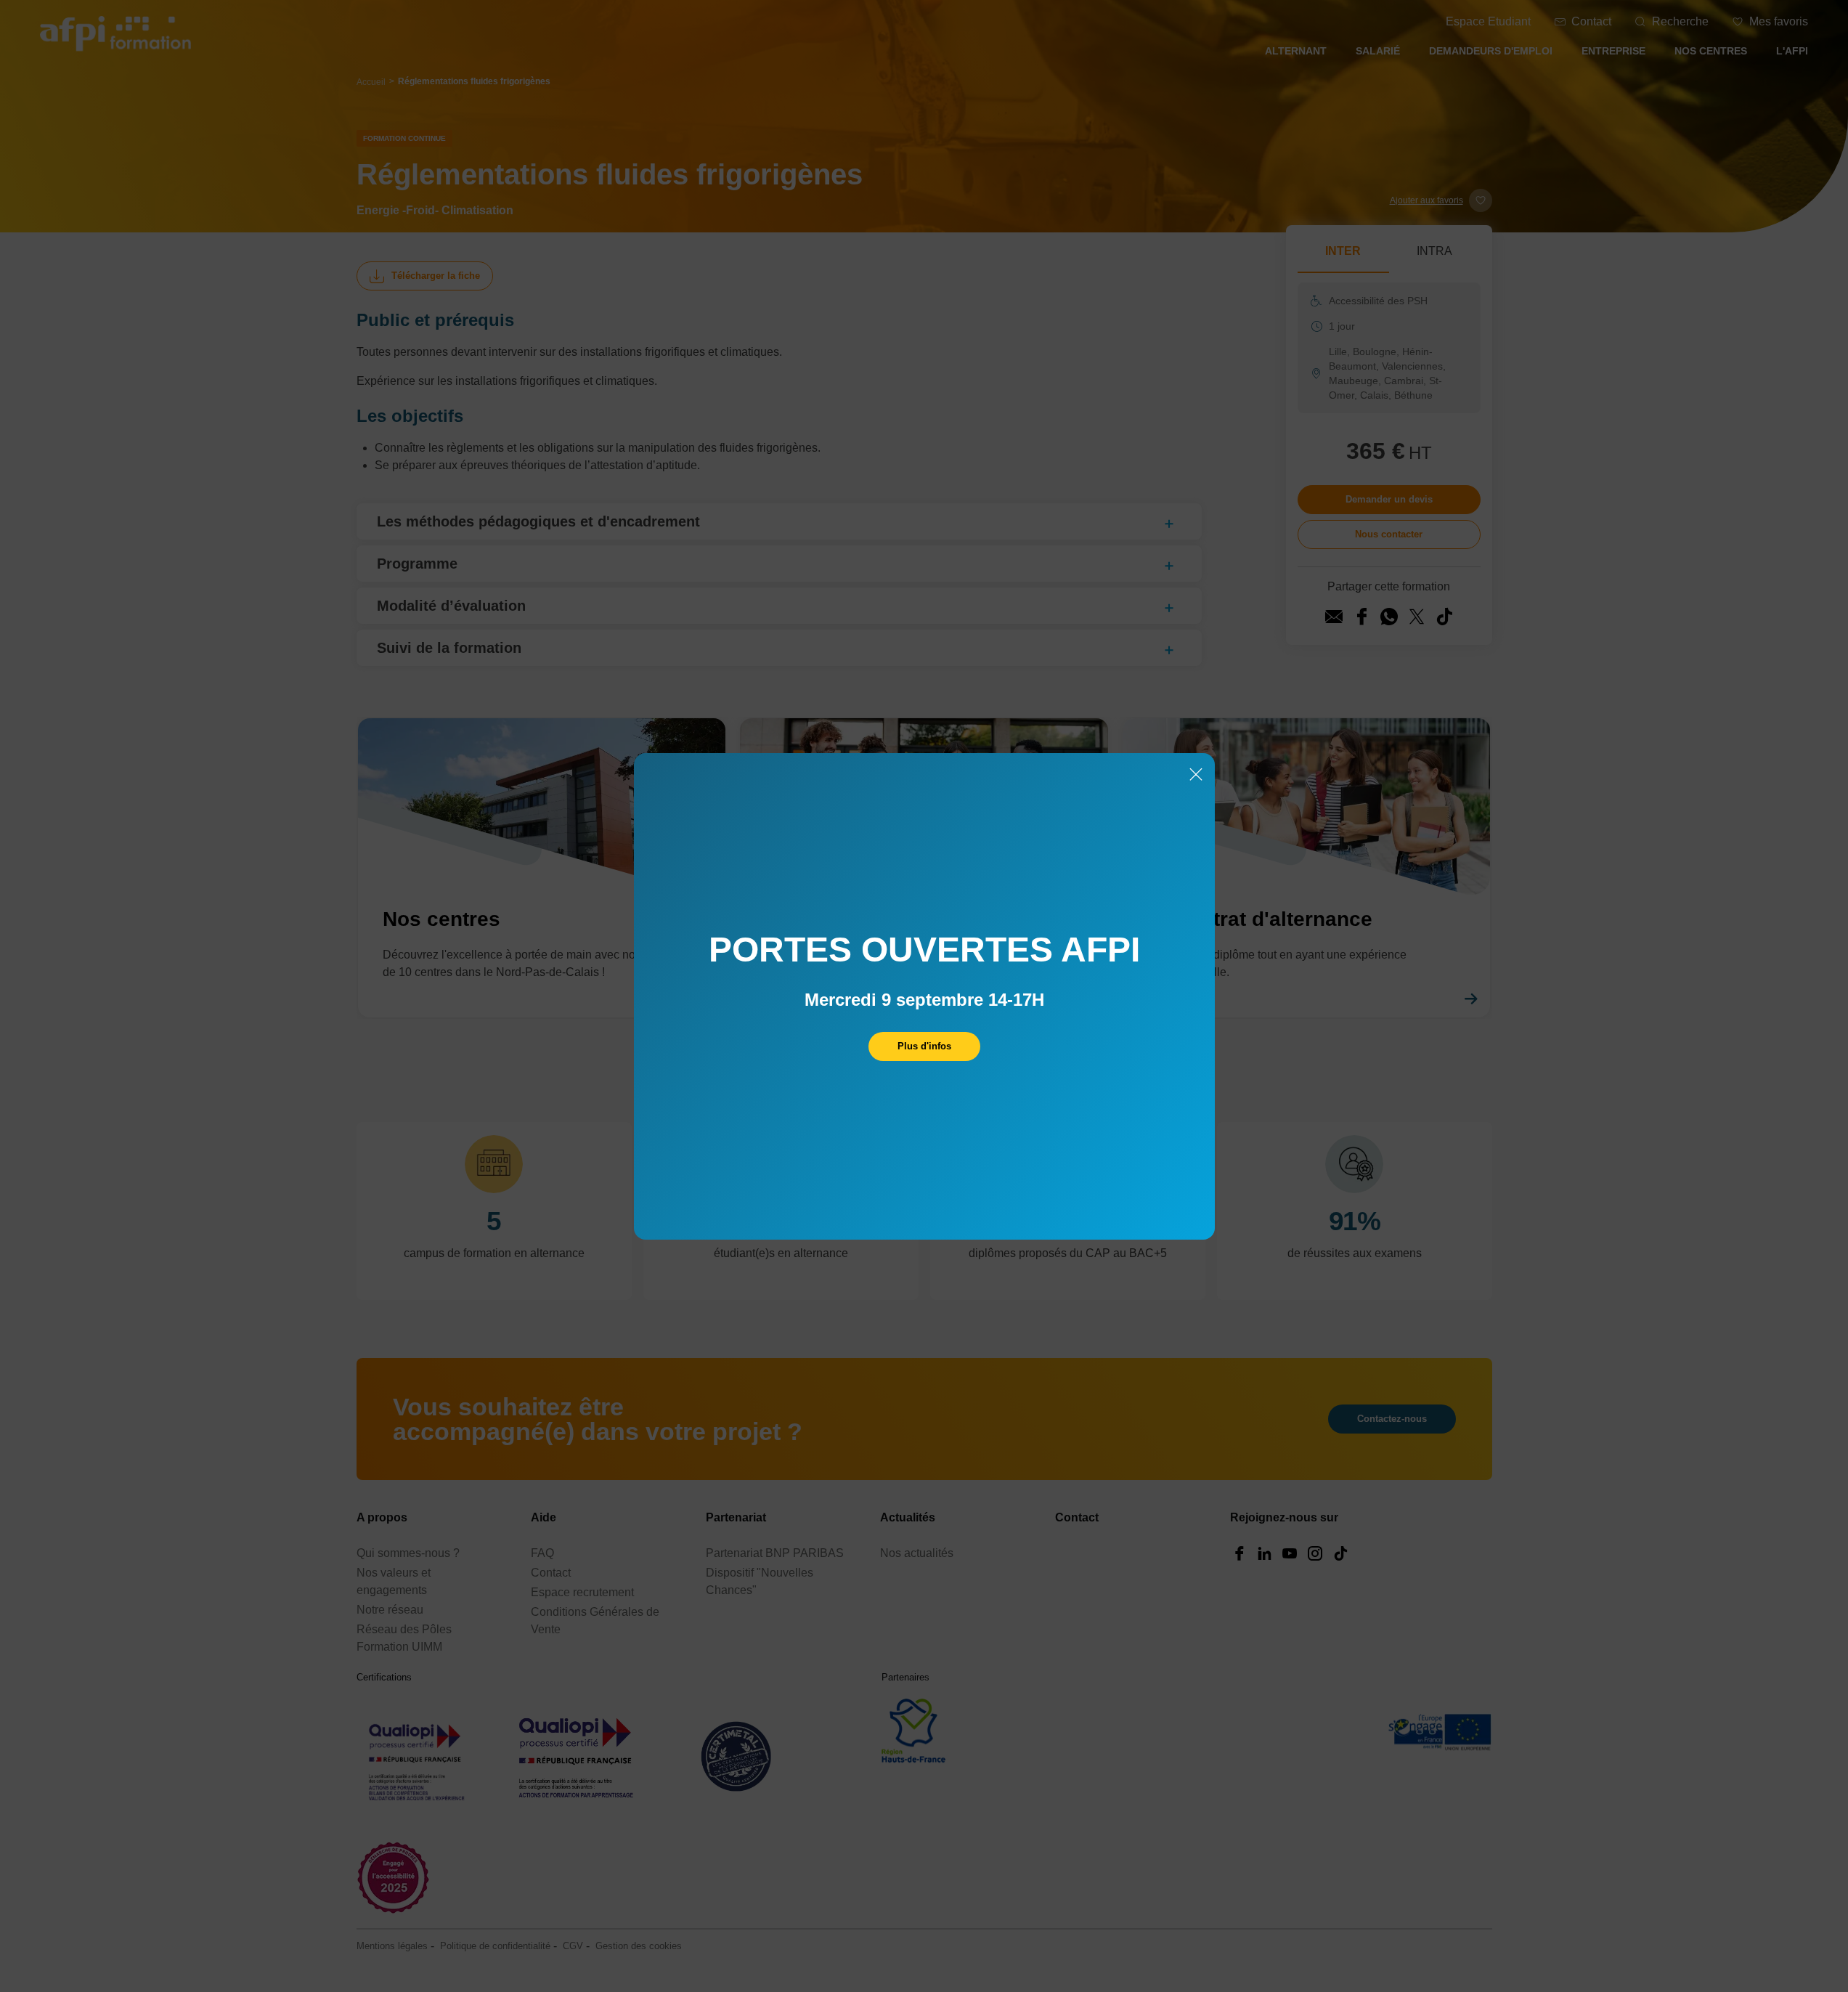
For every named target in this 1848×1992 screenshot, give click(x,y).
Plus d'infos (924, 1046)
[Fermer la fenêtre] (1196, 776)
